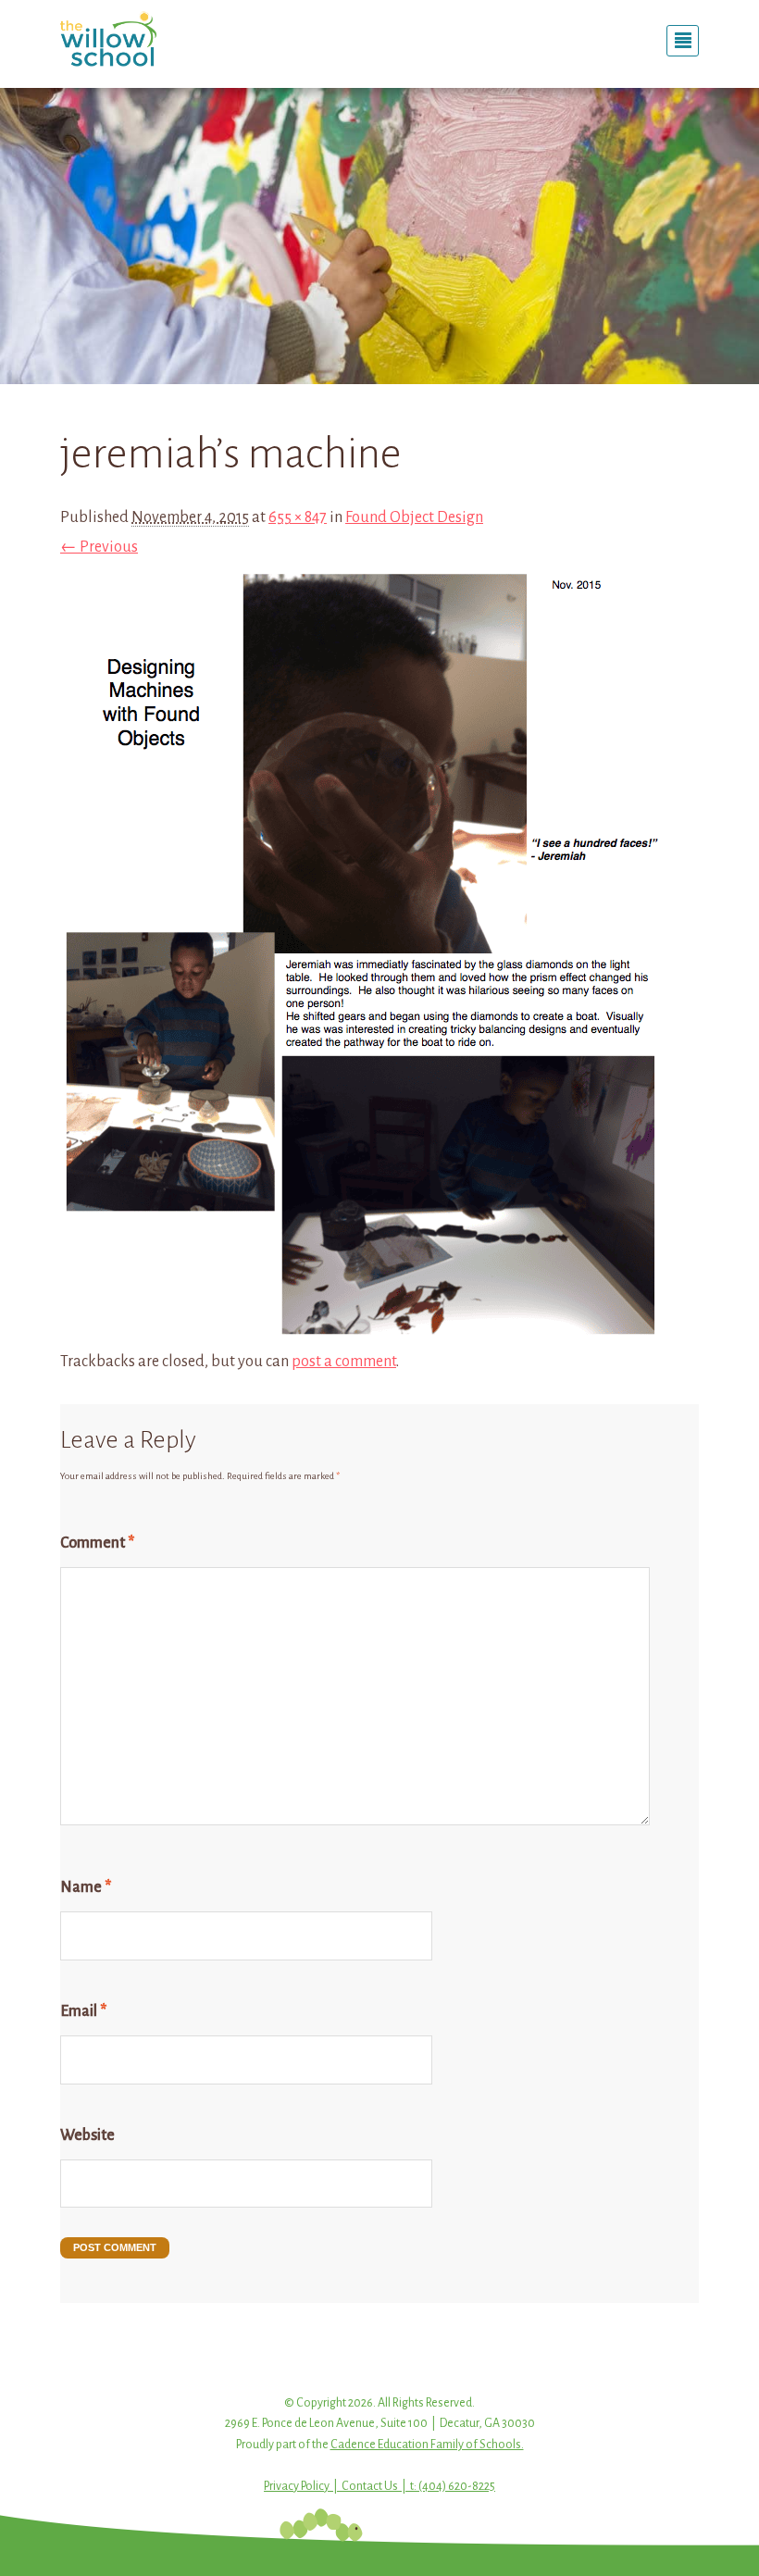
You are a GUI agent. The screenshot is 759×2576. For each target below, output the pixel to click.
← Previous (99, 547)
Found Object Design (414, 517)
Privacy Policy (297, 2486)
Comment (97, 1543)
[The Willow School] (157, 39)
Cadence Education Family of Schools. (427, 2445)
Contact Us (370, 2486)
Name (86, 1887)
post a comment (344, 1362)
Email (83, 2011)
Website (87, 2135)
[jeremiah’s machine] (363, 1331)
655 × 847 (298, 517)
